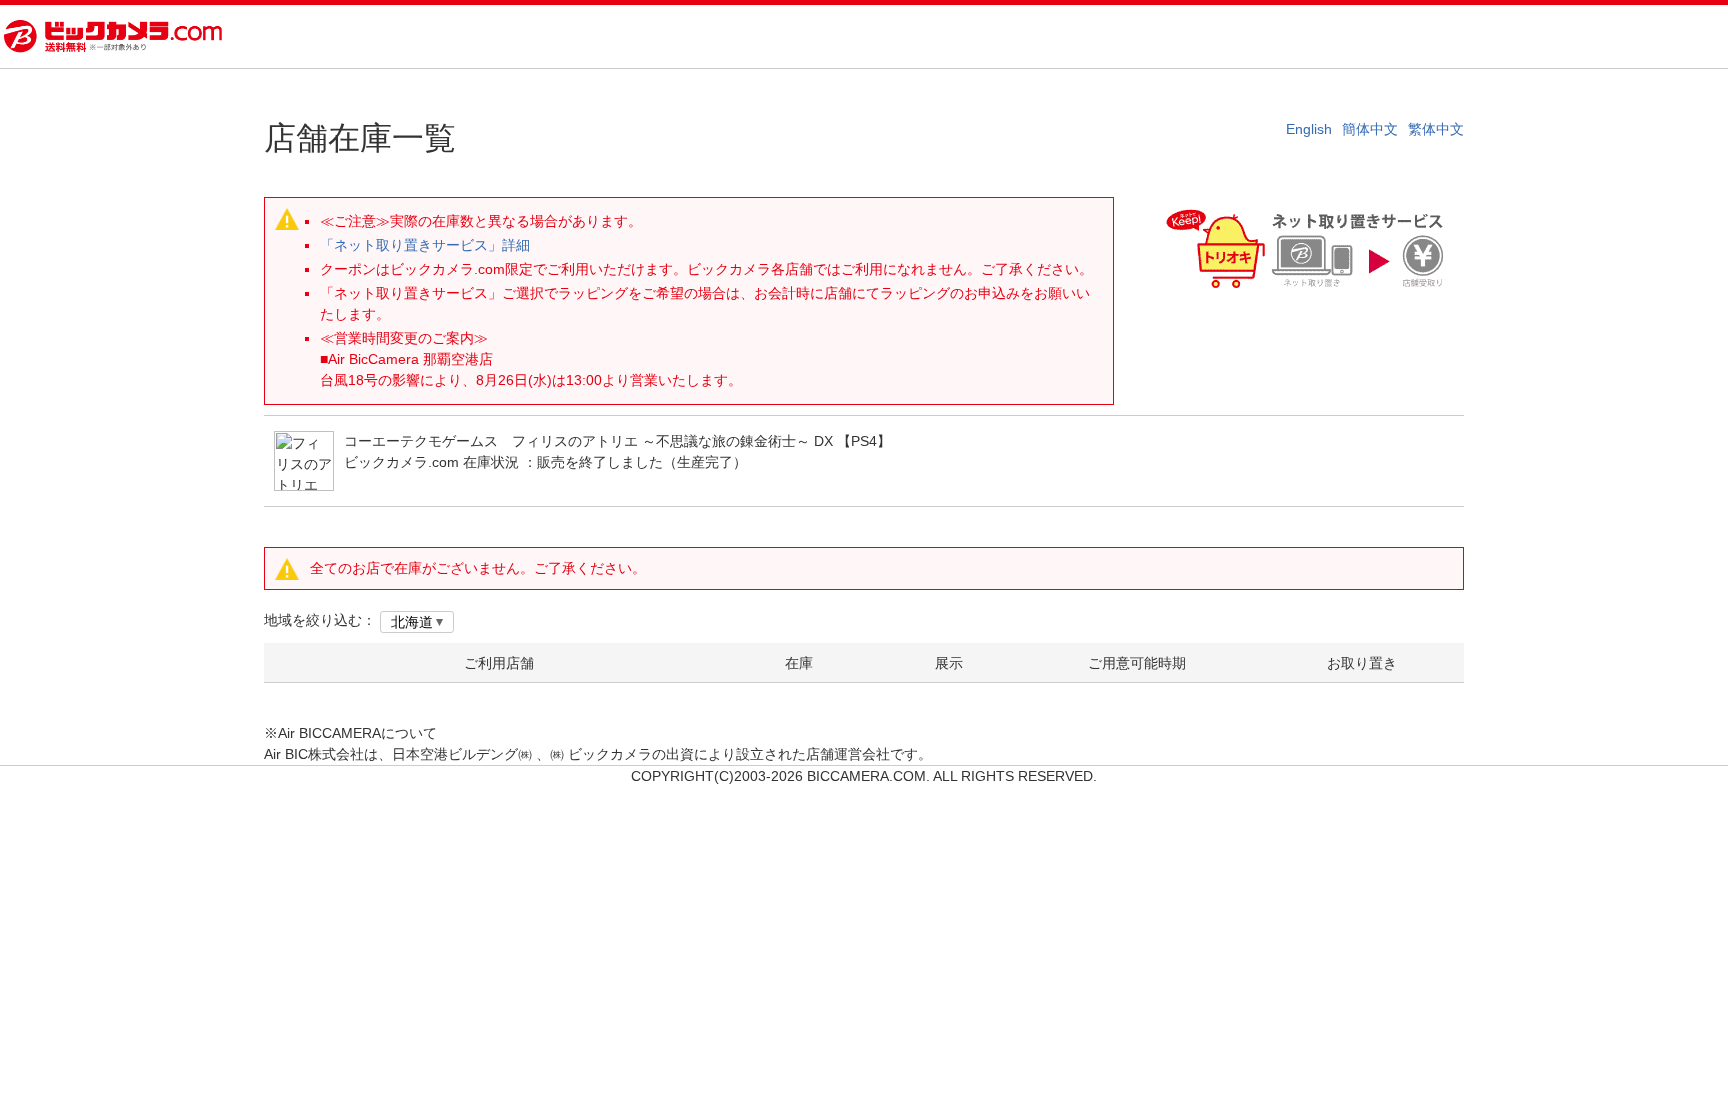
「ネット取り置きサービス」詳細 (425, 245)
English (1309, 129)
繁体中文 (1436, 129)
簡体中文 (1370, 129)
